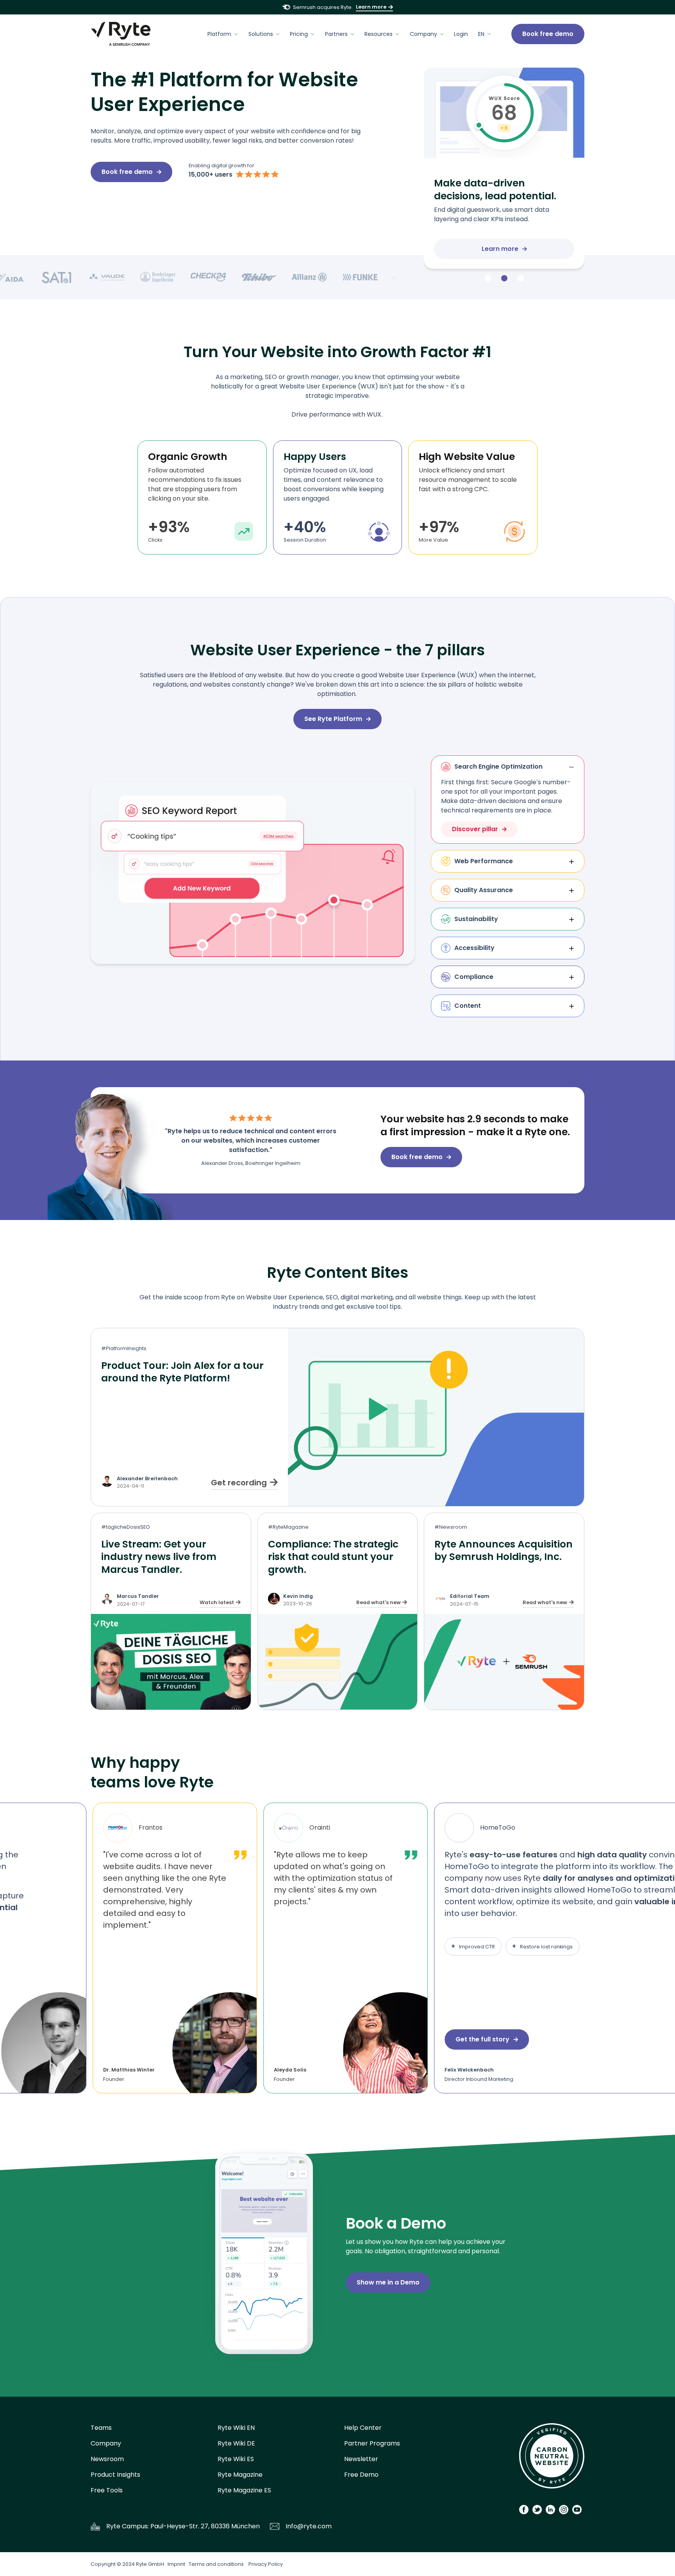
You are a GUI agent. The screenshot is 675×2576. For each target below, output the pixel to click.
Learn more (371, 7)
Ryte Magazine (240, 2475)
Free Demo (361, 2475)
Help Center (363, 2428)
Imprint (176, 2564)
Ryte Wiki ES (236, 2459)
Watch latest (217, 1602)
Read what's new (379, 1602)
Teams (101, 2428)
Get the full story (480, 2039)
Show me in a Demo (388, 2282)
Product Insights (115, 2475)
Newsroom (107, 2459)
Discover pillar (475, 829)
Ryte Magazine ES (244, 2490)
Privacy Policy (266, 2564)
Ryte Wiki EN (236, 2428)
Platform (219, 34)
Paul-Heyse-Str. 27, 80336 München (205, 2526)
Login (461, 34)
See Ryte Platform (333, 719)
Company (423, 34)
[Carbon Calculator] (552, 2459)
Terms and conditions (216, 2564)
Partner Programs (372, 2443)
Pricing (299, 34)
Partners (336, 34)
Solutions (261, 34)
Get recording (239, 1483)
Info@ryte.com (309, 2526)
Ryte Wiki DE (236, 2443)
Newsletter (361, 2459)
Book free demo (548, 34)
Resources (379, 34)
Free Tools (107, 2490)
